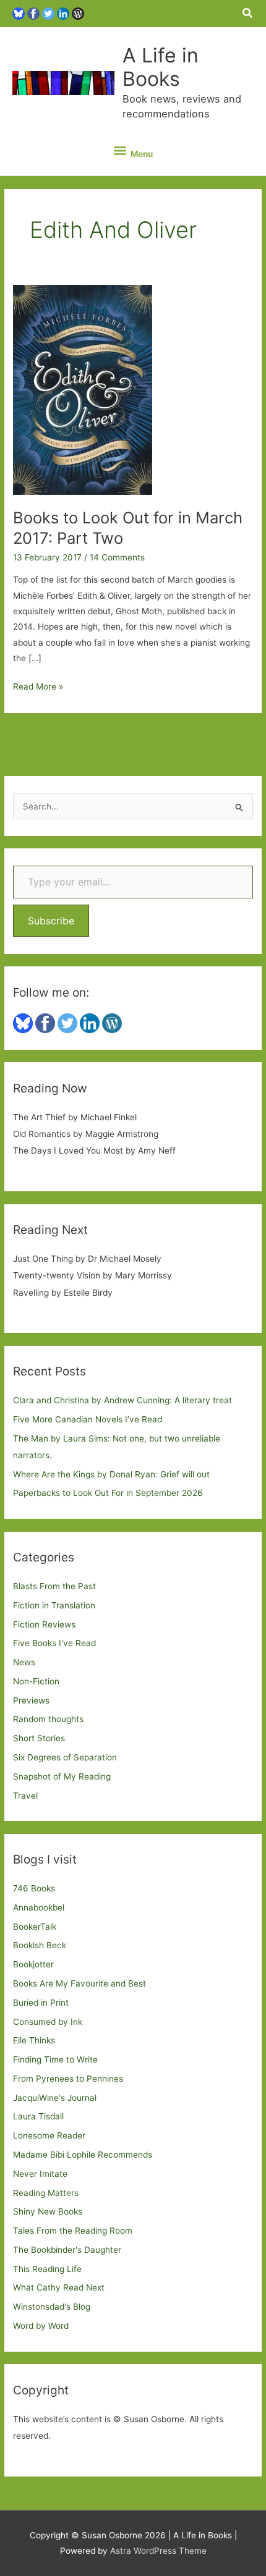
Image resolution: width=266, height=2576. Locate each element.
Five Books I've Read (54, 1643)
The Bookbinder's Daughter (67, 2250)
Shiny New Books (48, 2211)
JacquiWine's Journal (55, 2098)
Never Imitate (40, 2174)
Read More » (38, 688)
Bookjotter (33, 1964)
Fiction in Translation (54, 1605)
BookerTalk (35, 1927)
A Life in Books (161, 67)
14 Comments (117, 557)
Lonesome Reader (49, 2135)
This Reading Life (47, 2269)
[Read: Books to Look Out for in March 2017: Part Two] (83, 389)
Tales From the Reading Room (73, 2231)
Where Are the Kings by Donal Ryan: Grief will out (111, 1474)
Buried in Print (41, 2003)
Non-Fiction (36, 1681)
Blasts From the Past (54, 1586)
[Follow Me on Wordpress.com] (78, 13)
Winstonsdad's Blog (52, 2307)
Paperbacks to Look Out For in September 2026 (108, 1493)
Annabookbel (39, 1907)
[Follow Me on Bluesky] (19, 13)
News (24, 1662)
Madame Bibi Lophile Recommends (83, 2155)
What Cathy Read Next (59, 2287)
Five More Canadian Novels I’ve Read (88, 1419)
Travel (25, 1796)
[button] (248, 13)
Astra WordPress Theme (158, 2551)
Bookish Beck (40, 1945)
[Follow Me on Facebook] (33, 13)
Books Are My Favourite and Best (79, 1983)
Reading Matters (46, 2193)
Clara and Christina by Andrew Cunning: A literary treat (122, 1400)
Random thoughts (48, 1719)
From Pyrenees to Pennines (68, 2079)
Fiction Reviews (44, 1624)
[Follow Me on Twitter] (48, 13)
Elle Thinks (34, 2040)
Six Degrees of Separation (65, 1757)
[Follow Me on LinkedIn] (63, 13)
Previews (31, 1700)
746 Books (34, 1888)
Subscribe (51, 921)
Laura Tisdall (38, 2116)
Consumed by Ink (48, 2022)
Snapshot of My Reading (62, 1776)
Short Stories (39, 1738)
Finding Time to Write (55, 2059)
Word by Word (41, 2326)
